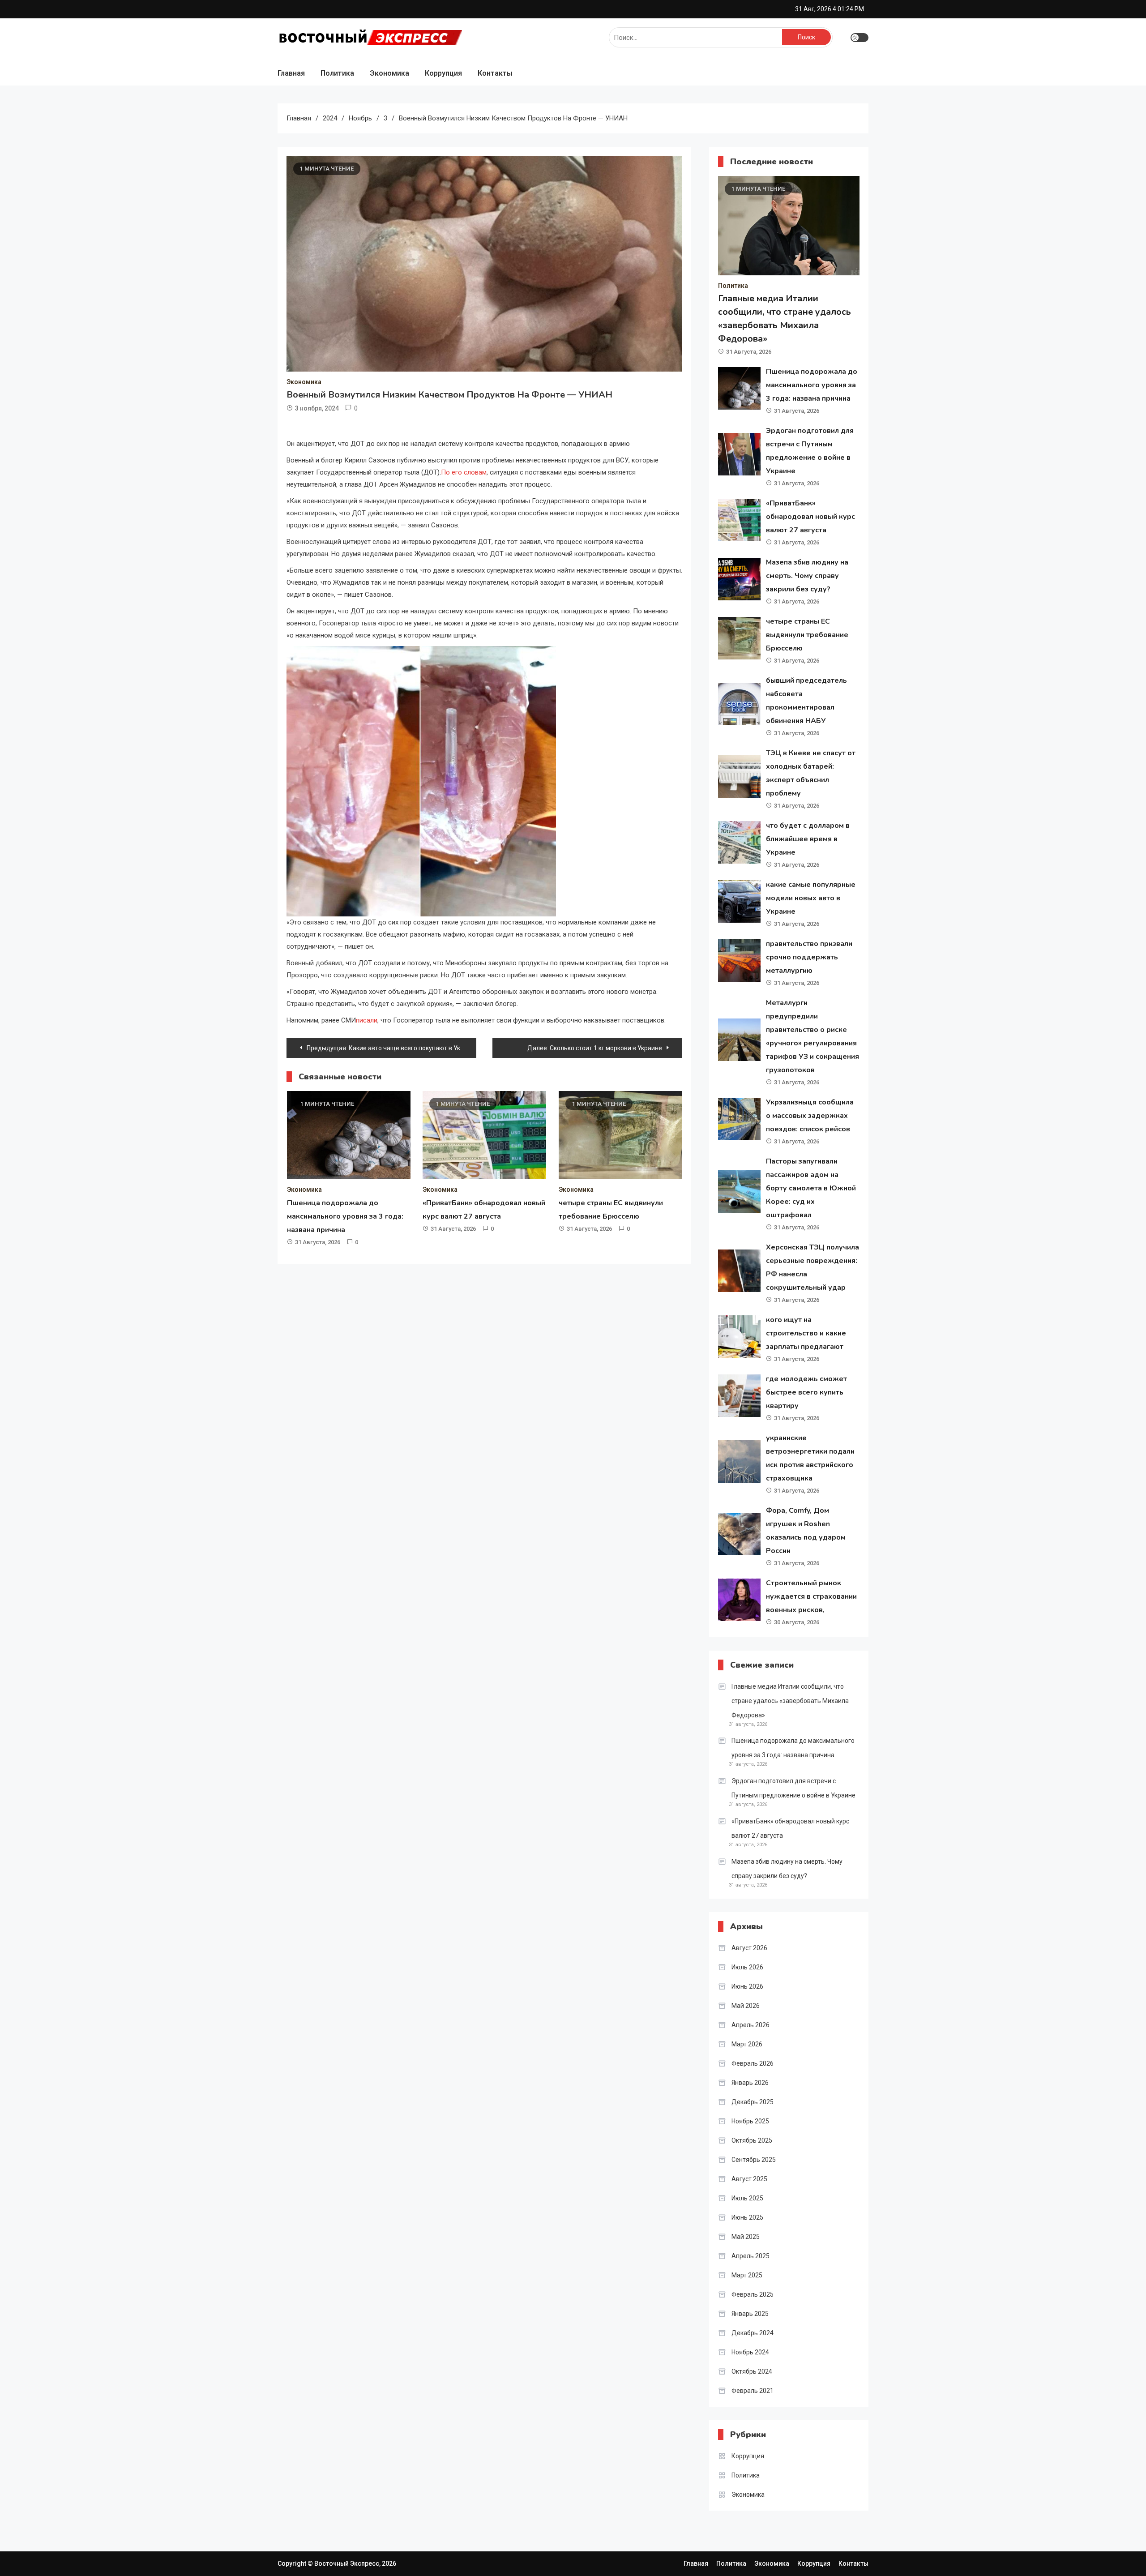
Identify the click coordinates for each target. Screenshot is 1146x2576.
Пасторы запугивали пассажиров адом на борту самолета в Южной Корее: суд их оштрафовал (811, 1188)
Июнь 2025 (747, 2217)
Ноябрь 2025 (750, 2121)
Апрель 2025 (750, 2256)
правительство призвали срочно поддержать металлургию (809, 957)
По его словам (464, 472)
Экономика (389, 73)
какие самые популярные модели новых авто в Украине (811, 898)
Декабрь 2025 (753, 2102)
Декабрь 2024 (753, 2333)
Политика (337, 73)
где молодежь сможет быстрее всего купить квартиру (806, 1392)
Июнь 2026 (747, 1986)
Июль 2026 (747, 1967)
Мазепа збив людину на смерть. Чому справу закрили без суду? (807, 576)
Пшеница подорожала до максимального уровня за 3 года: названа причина (345, 1216)
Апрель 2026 (750, 2025)
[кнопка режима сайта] (859, 38)
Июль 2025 (747, 2198)
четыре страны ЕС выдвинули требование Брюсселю (807, 635)
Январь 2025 (750, 2314)
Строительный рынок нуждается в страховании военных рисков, (811, 1596)
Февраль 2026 (753, 2063)
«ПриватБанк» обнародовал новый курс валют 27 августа (810, 517)
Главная (291, 73)
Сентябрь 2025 (754, 2160)
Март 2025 (747, 2275)
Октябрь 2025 (752, 2140)
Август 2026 (749, 1948)
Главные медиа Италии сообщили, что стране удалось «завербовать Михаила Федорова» (790, 1701)
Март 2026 (747, 2044)
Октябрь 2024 (752, 2371)
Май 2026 (746, 2006)
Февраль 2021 (753, 2391)
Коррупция (443, 73)
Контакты (495, 73)
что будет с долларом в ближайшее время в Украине (808, 839)
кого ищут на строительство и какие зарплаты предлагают (806, 1333)
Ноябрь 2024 (750, 2352)
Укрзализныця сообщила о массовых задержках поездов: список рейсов (810, 1116)
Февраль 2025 (753, 2294)
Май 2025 (746, 2237)
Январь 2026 (750, 2083)
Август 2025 (749, 2179)
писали (367, 1020)
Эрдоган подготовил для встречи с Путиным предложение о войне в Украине (793, 1788)
